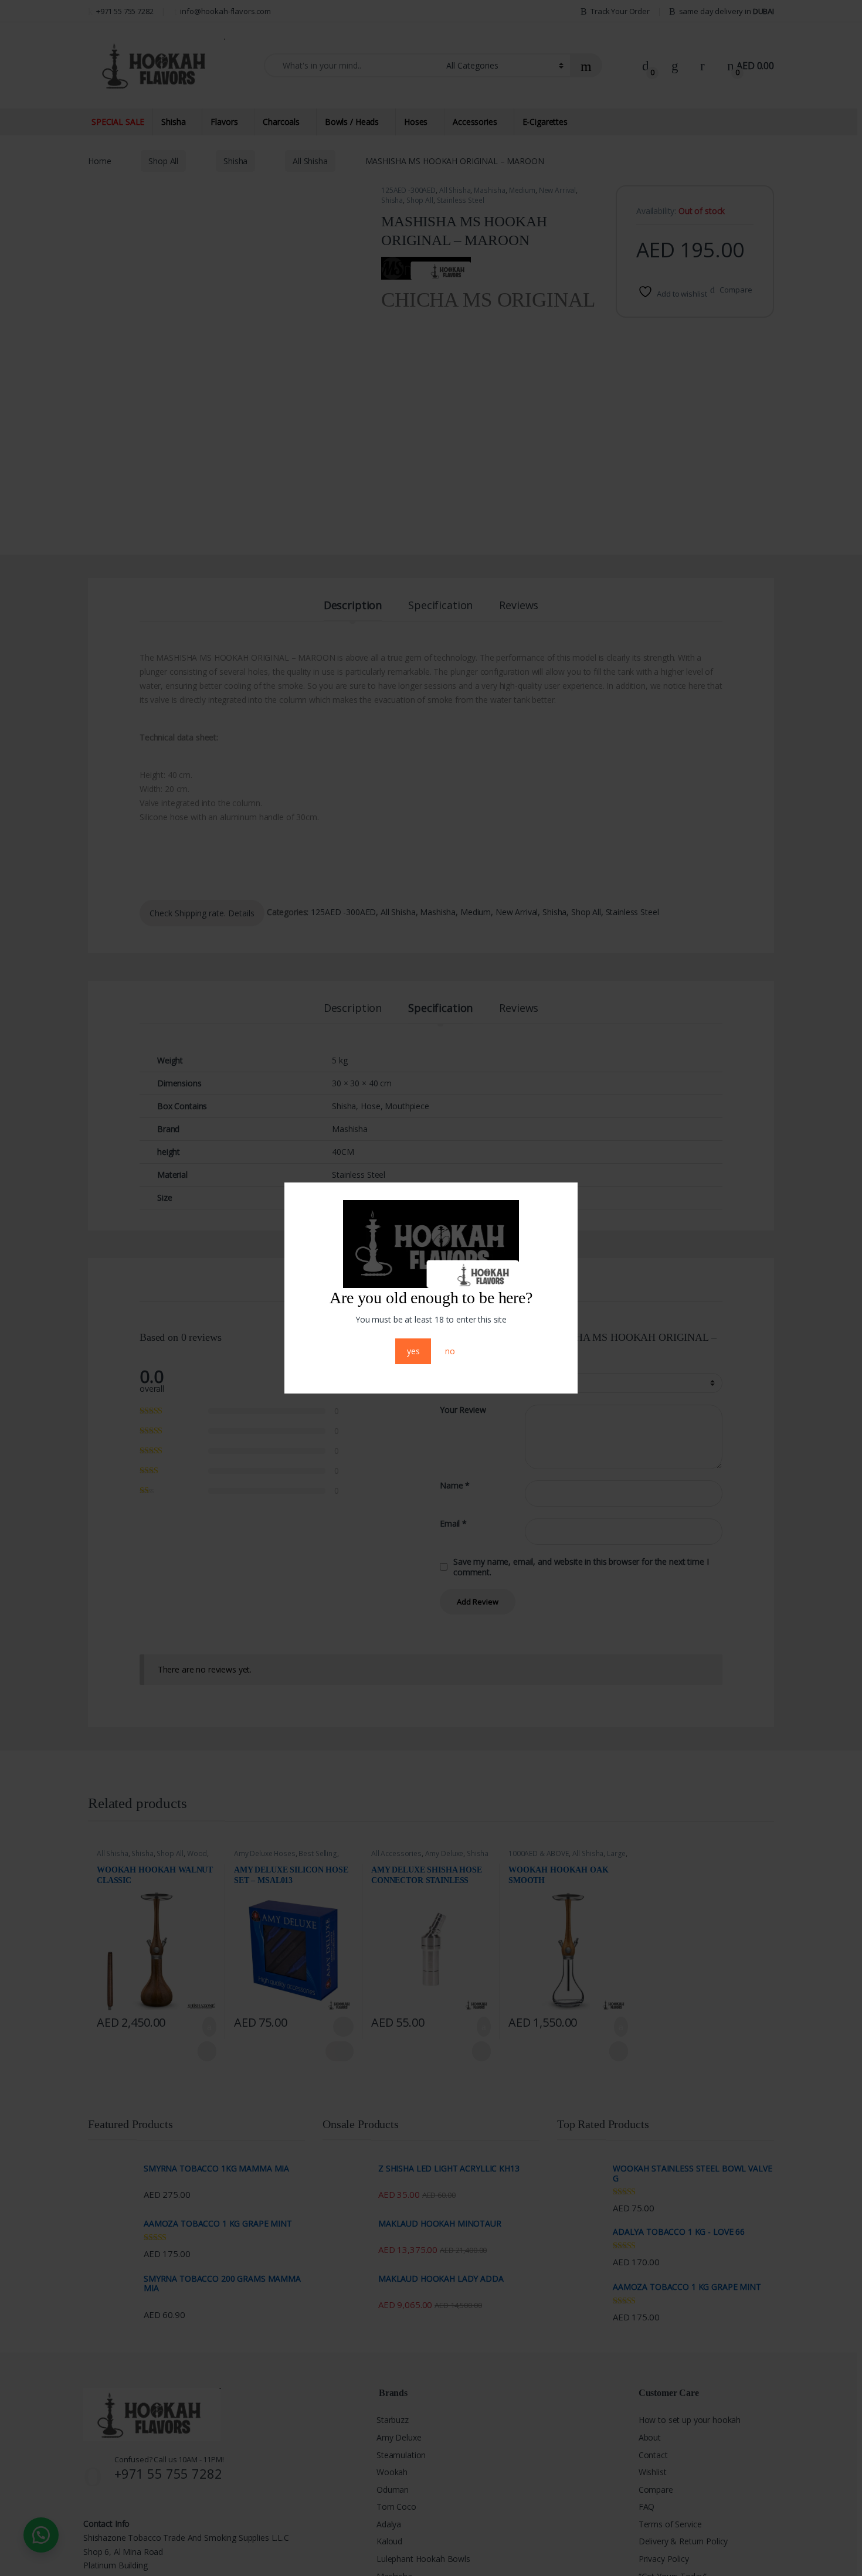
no (450, 1351)
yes (413, 1351)
